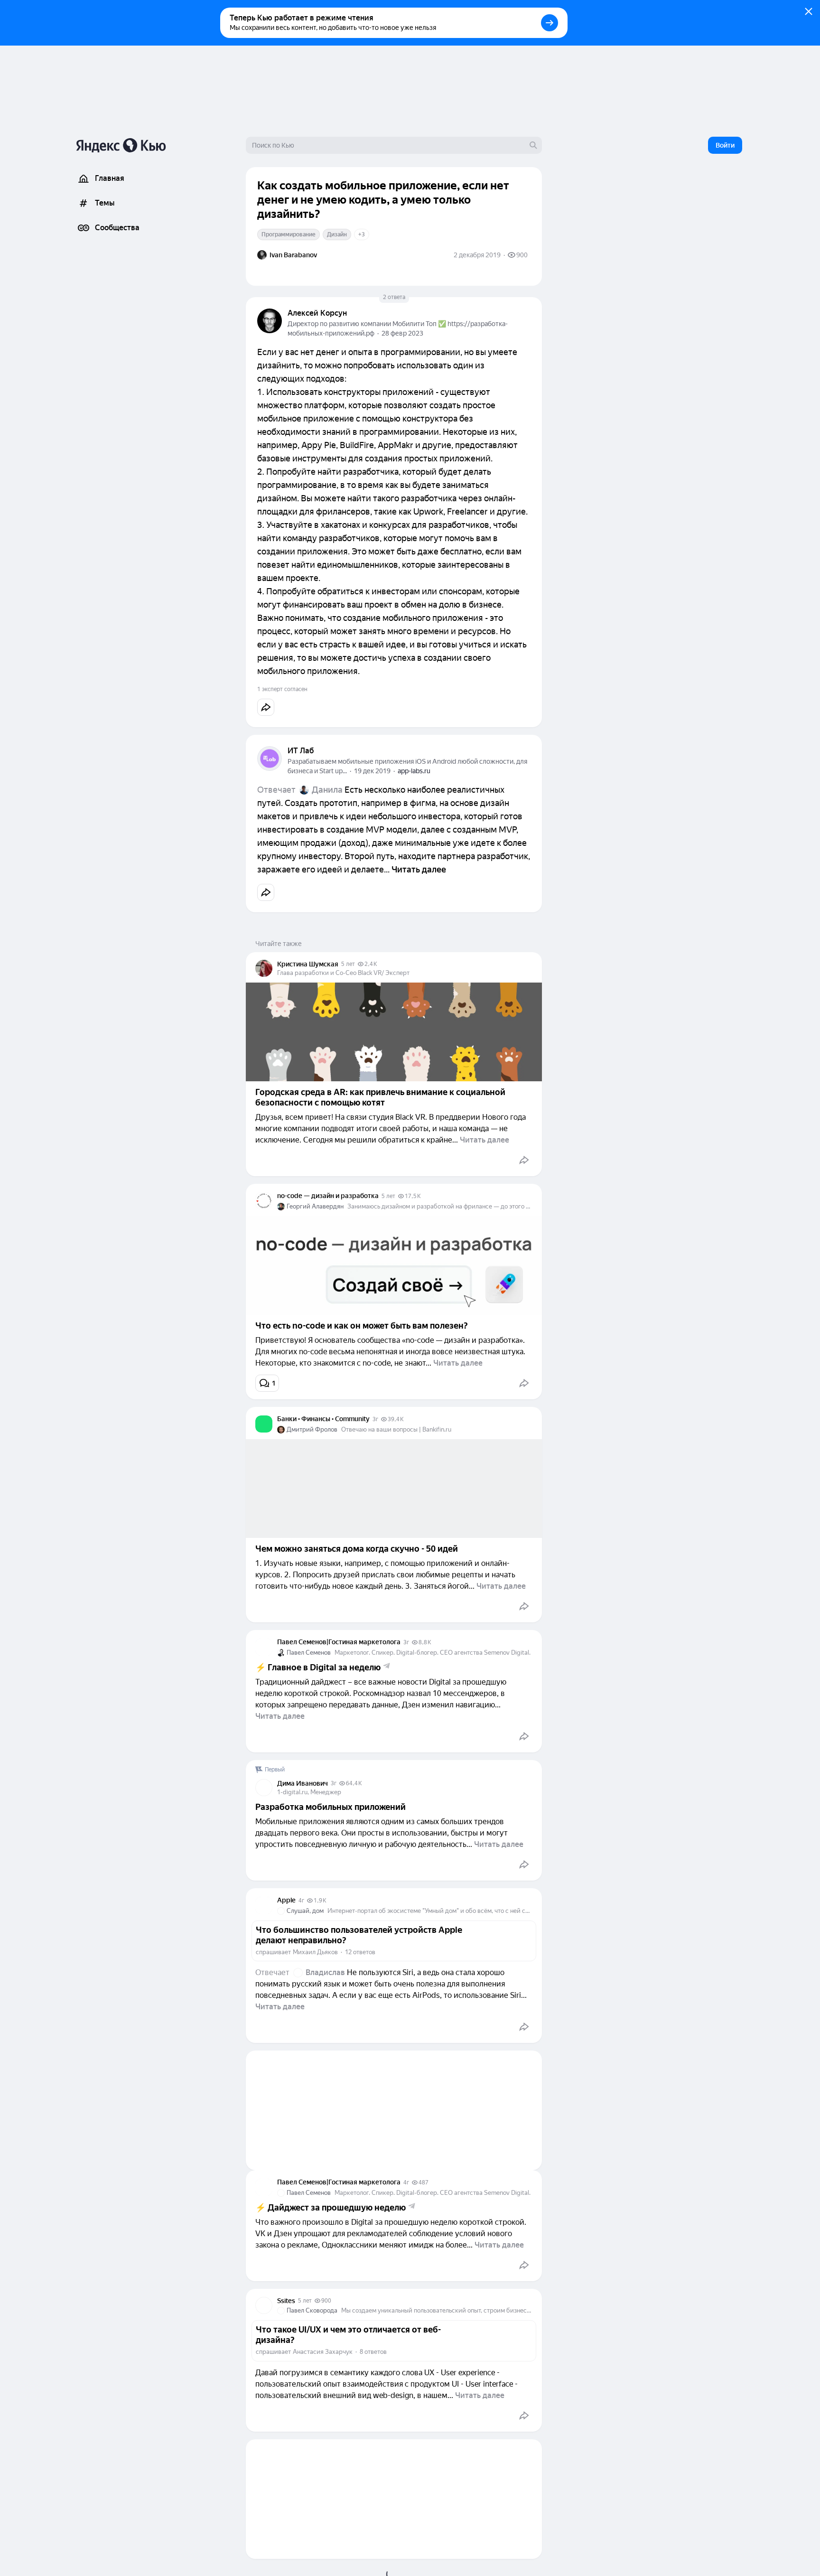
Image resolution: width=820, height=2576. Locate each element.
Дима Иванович (303, 1783)
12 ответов (360, 1952)
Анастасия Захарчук (323, 2352)
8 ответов (373, 2352)
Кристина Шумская (308, 964)
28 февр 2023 (402, 333)
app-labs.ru (414, 771)
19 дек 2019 (372, 771)
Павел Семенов (309, 1653)
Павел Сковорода (312, 2310)
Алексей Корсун (317, 313)
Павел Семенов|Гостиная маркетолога (339, 1642)
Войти (725, 145)
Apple (286, 1900)
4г (301, 1901)
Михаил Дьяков (315, 1952)
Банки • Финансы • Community (323, 1419)
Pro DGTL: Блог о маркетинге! (324, 2571)
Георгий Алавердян (315, 1206)
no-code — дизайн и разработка (328, 1196)
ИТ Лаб (301, 751)
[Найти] (533, 145)
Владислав (325, 1972)
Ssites (286, 2301)
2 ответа (394, 297)
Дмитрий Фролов (312, 1429)
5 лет (348, 964)
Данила (327, 790)
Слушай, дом (305, 1911)
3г (375, 1419)
